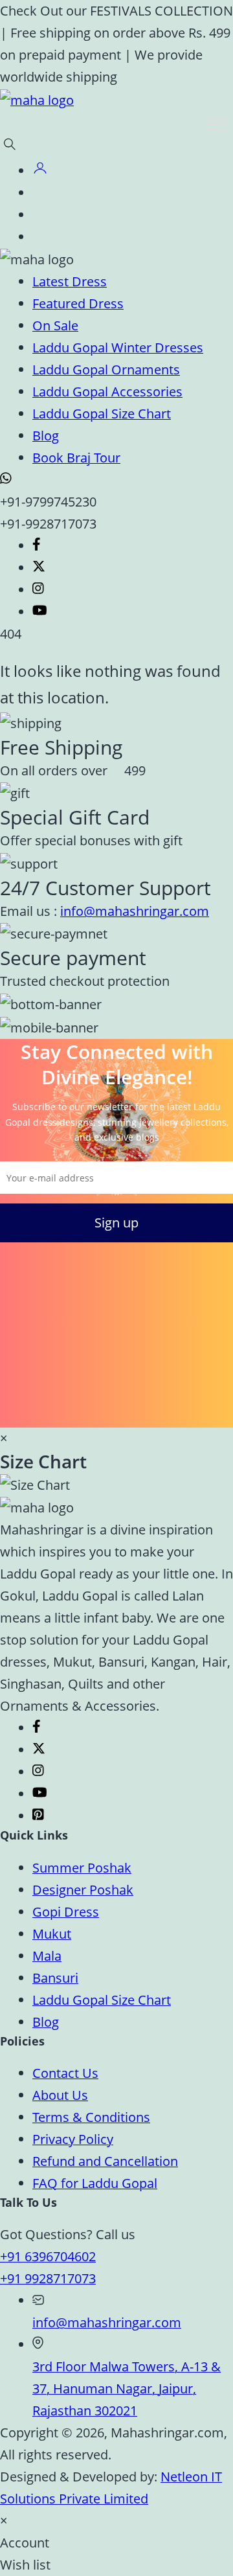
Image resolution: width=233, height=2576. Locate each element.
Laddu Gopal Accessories (107, 392)
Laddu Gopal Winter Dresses (118, 348)
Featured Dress (78, 303)
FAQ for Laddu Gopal (95, 2183)
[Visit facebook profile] (37, 546)
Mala (47, 1956)
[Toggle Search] (12, 148)
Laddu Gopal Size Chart (102, 414)
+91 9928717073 (48, 2278)
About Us (60, 2095)
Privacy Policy (73, 2139)
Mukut (52, 1934)
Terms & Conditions (91, 2117)
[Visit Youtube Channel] (40, 612)
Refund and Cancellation (105, 2161)
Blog (46, 436)
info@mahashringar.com (135, 911)
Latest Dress (70, 281)
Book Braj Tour (76, 458)
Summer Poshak (82, 1868)
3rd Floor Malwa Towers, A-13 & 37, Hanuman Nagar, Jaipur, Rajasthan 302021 (127, 2388)
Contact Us (65, 2073)
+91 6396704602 (48, 2256)
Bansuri (55, 1978)
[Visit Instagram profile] (38, 590)
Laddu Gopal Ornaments (106, 370)
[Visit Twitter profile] (39, 568)
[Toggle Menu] (216, 124)
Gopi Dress (66, 1912)
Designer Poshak (83, 1890)
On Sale (55, 325)
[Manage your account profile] (40, 171)
